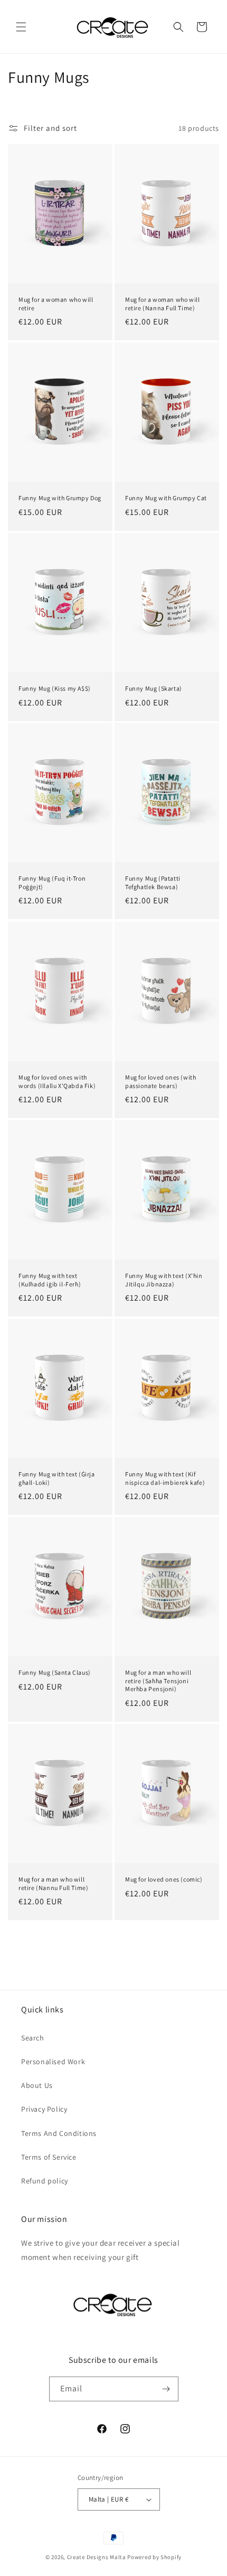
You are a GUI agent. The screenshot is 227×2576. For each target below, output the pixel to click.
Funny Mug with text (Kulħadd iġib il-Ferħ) (50, 1280)
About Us (37, 2085)
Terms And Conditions (59, 2133)
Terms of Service (49, 2157)
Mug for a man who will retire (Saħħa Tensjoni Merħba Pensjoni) (158, 1681)
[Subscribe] (166, 2389)
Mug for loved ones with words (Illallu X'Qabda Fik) (57, 1081)
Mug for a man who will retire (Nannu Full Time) (53, 1883)
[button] (21, 27)
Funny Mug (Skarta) (154, 688)
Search (33, 2038)
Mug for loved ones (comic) (164, 1879)
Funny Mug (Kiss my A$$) (55, 688)
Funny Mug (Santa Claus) (55, 1672)
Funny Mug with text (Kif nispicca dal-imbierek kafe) (165, 1478)
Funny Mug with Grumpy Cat (166, 498)
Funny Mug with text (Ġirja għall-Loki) (57, 1478)
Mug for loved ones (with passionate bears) (160, 1081)
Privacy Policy (44, 2109)
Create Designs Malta (97, 2557)
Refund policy (45, 2181)
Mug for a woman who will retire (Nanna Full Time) (162, 304)
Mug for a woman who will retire (56, 304)
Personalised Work (53, 2062)
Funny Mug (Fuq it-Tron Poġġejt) (52, 882)
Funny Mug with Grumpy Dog (60, 498)
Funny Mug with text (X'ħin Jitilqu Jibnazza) (164, 1280)
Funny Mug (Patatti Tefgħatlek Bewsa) (153, 882)
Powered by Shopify (154, 2557)
